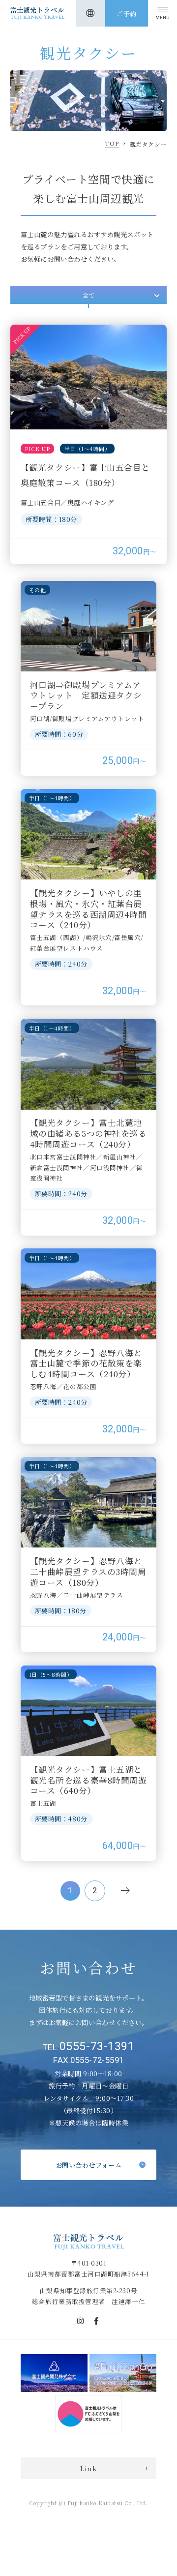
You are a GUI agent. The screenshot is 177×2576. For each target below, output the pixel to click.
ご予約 (127, 14)
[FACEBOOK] (96, 2321)
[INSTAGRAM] (81, 2321)
